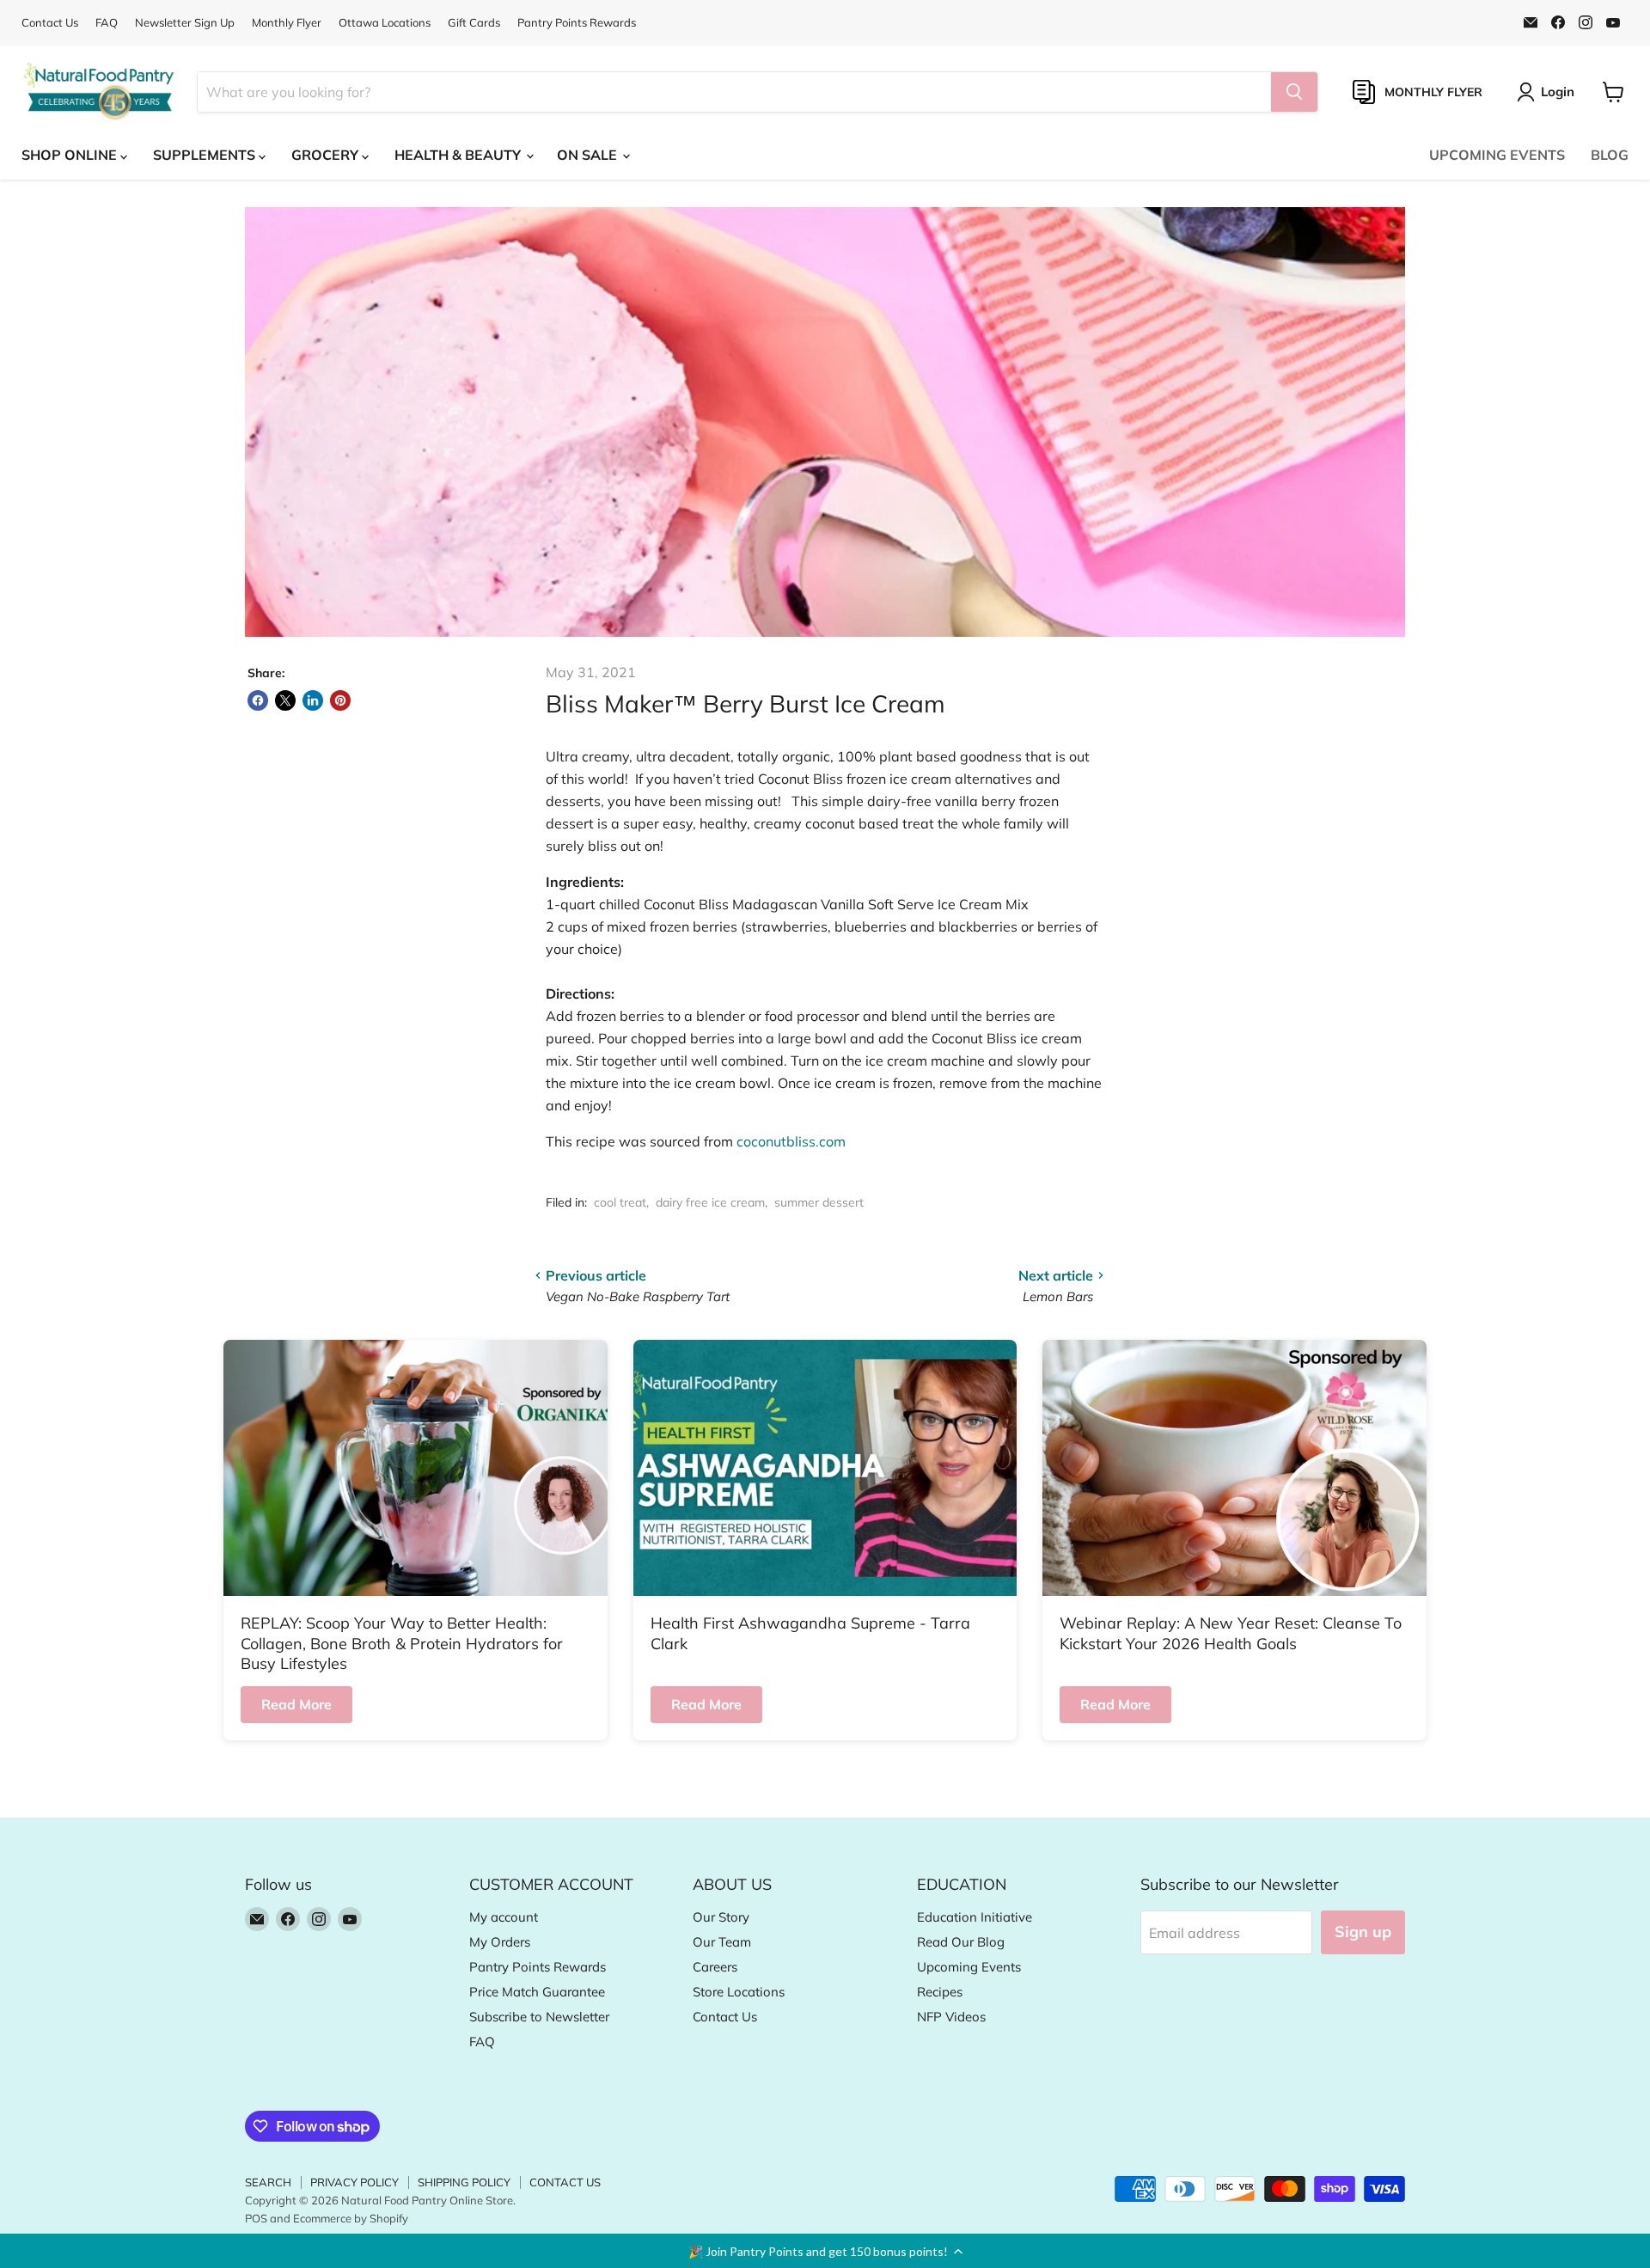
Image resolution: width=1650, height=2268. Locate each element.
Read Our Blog (961, 1942)
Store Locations (739, 1992)
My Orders (500, 1942)
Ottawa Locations (385, 23)
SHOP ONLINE (71, 155)
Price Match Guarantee (537, 1992)
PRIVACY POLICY (354, 2182)
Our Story (721, 1917)
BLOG (1610, 155)
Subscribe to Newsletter (539, 2017)
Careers (715, 1967)
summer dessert (819, 1202)
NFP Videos (951, 2017)
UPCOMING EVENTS (1497, 155)
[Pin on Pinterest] (340, 700)
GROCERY (327, 155)
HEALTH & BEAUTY (459, 155)
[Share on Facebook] (258, 700)
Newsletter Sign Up (185, 23)
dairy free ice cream (710, 1202)
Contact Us (50, 23)
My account (504, 1917)
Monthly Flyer (287, 23)
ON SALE (589, 155)
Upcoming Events (969, 1967)
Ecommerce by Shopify (351, 2218)
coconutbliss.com (791, 1141)
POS (256, 2218)
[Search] (1294, 92)
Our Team (722, 1942)
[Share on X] (285, 700)
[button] (825, 2251)
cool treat (620, 1202)
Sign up (1363, 1932)
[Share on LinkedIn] (313, 700)
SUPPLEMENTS (206, 155)
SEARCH (268, 2182)
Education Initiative (975, 1917)
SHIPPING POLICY (464, 2182)
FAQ (107, 23)
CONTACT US (565, 2182)
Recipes (940, 1992)
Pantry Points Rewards (577, 23)
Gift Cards (474, 23)
